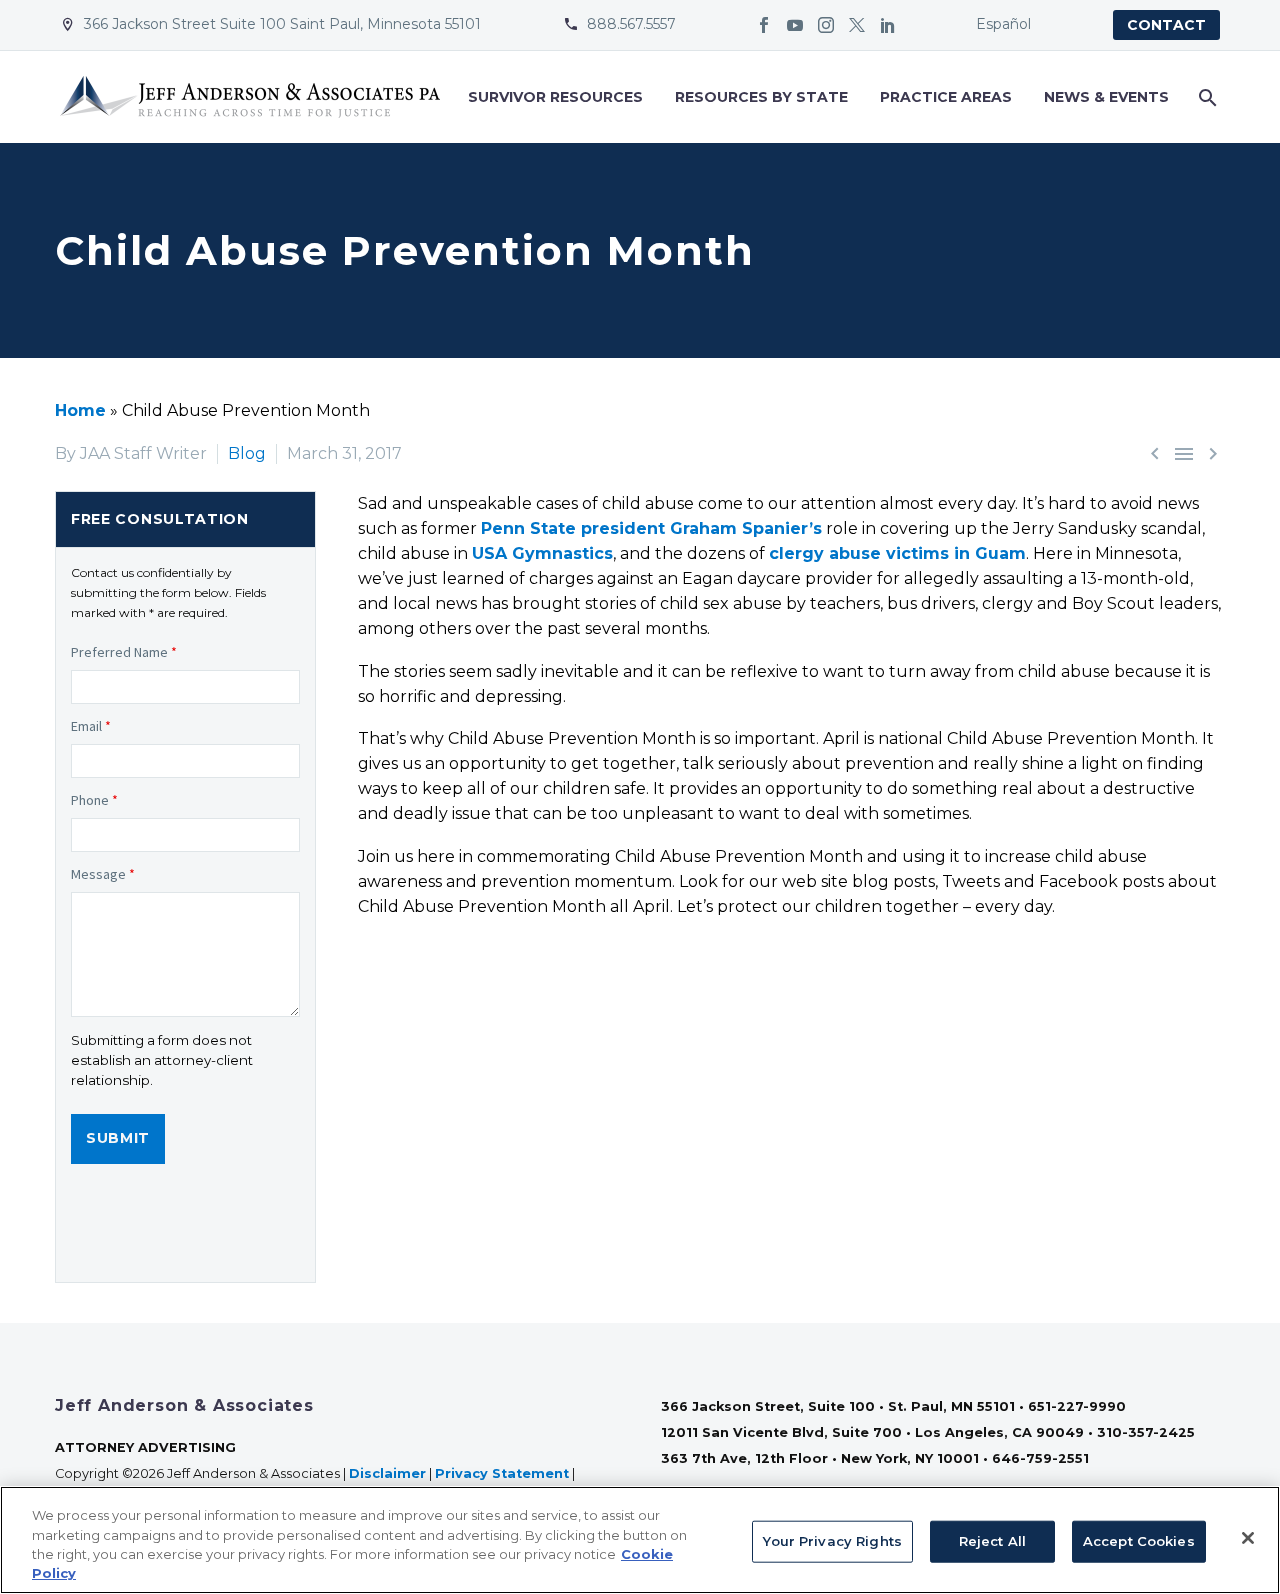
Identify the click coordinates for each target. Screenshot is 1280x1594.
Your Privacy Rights (832, 1541)
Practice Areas (946, 97)
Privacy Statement (502, 1473)
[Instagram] (826, 25)
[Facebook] (764, 25)
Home (80, 410)
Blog (247, 453)
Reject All (992, 1541)
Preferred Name (124, 652)
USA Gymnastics (542, 553)
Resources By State (761, 97)
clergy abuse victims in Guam (897, 553)
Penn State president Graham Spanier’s (651, 528)
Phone (94, 800)
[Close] (1248, 1538)
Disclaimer (387, 1473)
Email (91, 726)
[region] (640, 1540)
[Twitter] (857, 25)
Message (103, 874)
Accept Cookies (1139, 1541)
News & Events (1106, 97)
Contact (1166, 25)
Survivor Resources (555, 97)
